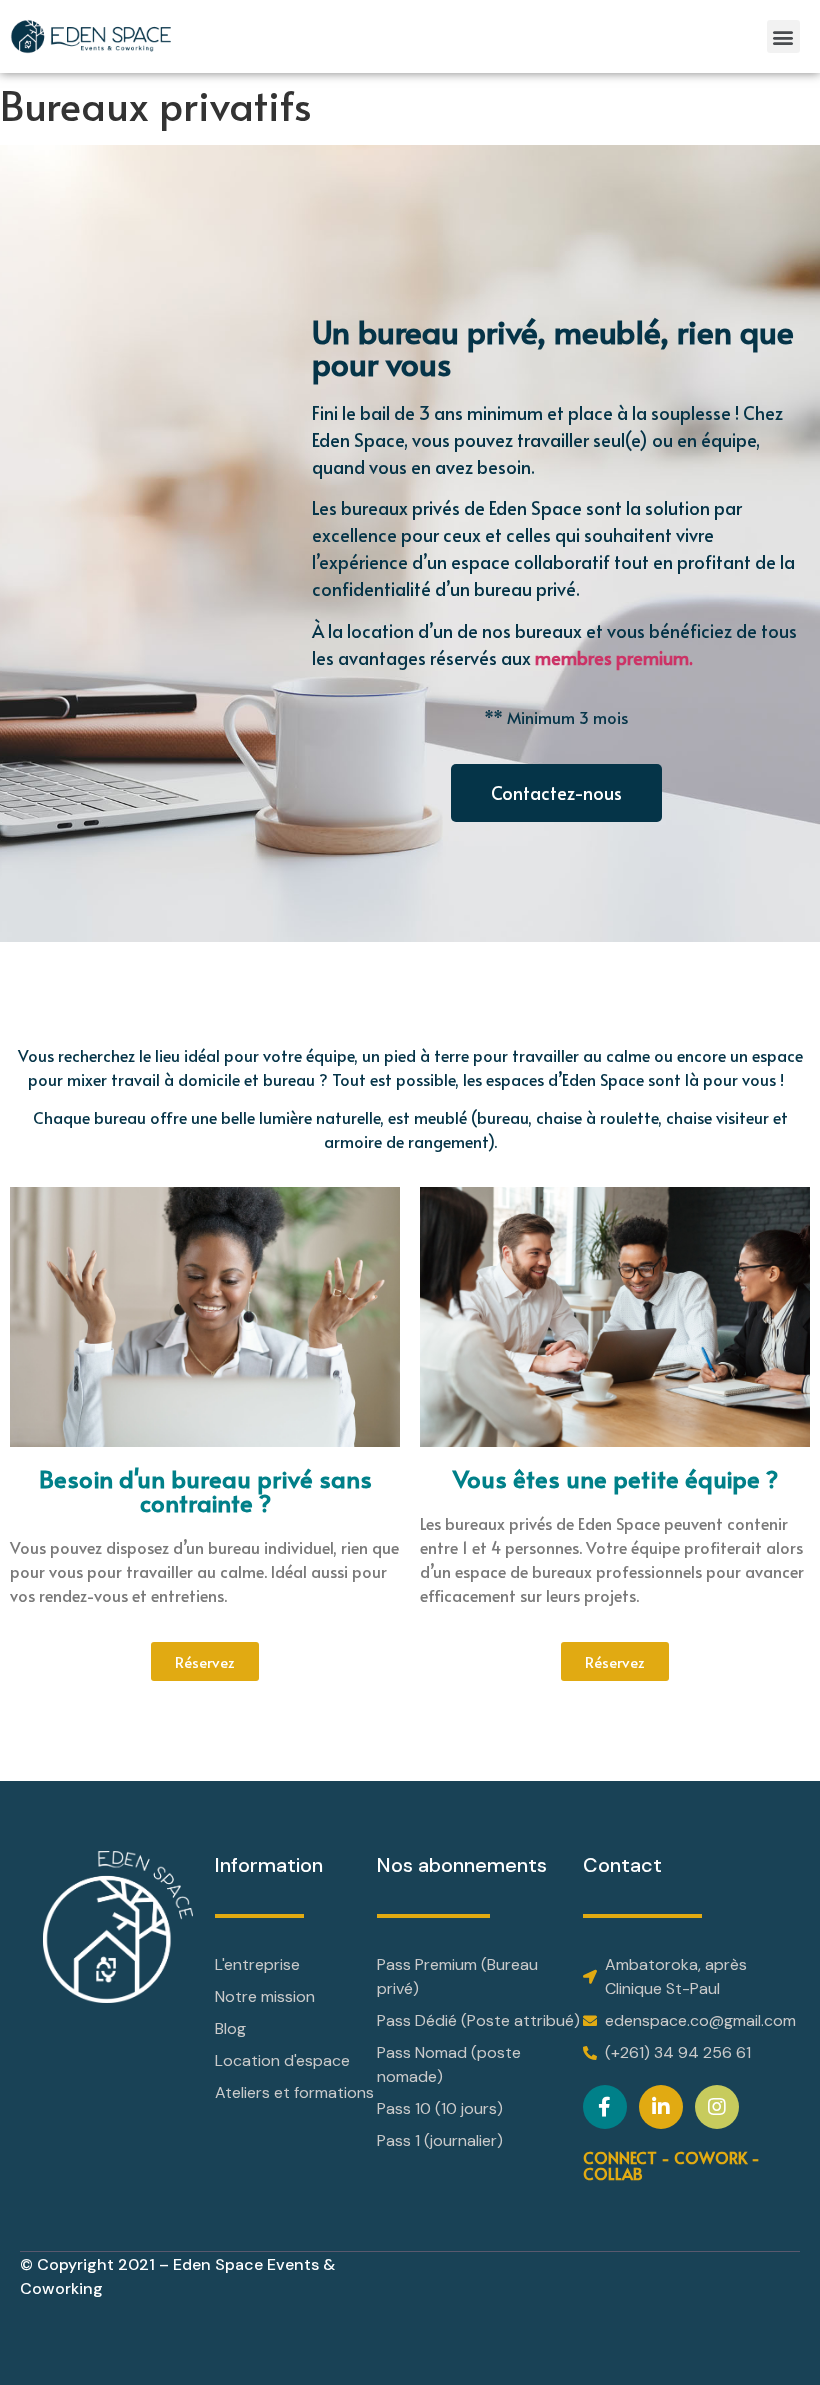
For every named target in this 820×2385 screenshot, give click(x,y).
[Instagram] (717, 2107)
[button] (783, 36)
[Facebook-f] (605, 2107)
